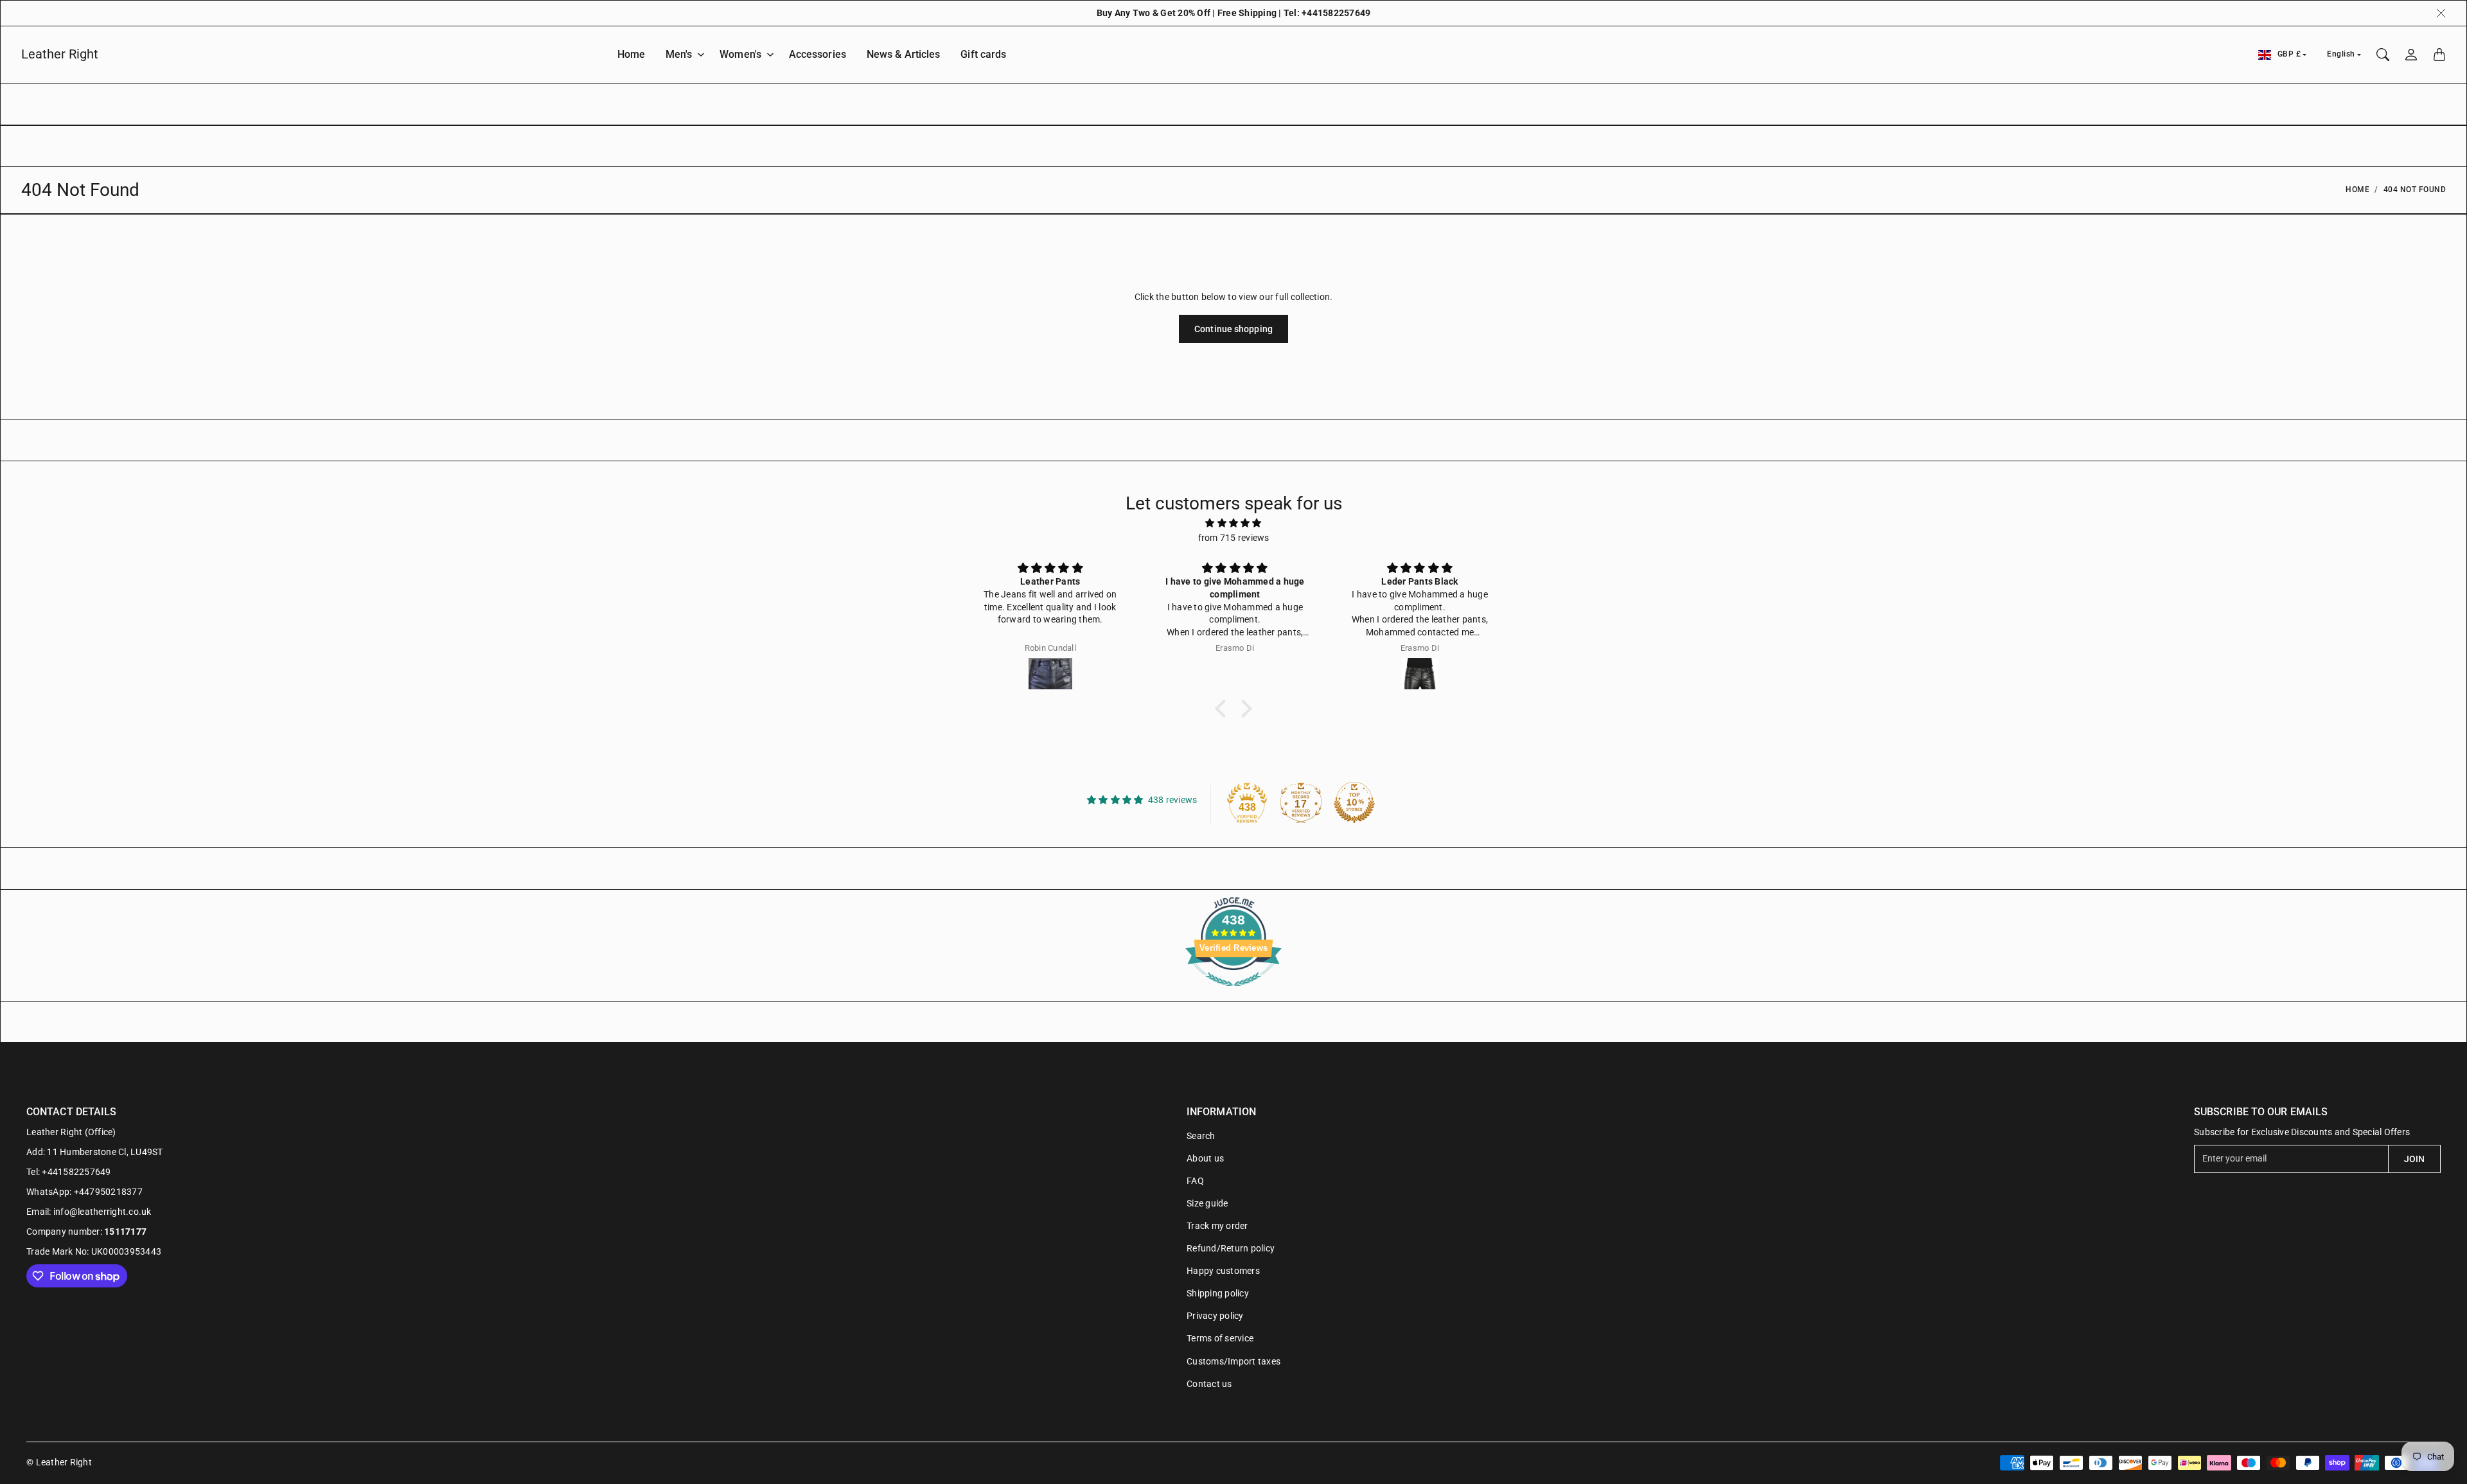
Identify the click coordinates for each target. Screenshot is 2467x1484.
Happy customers (1223, 1271)
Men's (679, 54)
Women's (740, 54)
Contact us (1209, 1384)
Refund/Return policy (1231, 1248)
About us (1205, 1158)
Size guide (1207, 1203)
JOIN (2414, 1159)
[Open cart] (2439, 55)
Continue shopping (1233, 329)
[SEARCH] (2383, 55)
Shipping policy (1218, 1293)
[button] (1224, 709)
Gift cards (983, 54)
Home (631, 54)
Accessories (818, 54)
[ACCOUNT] (2411, 55)
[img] (1233, 523)
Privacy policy (1215, 1316)
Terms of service (1220, 1338)
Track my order (1217, 1226)
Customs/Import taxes (1233, 1361)
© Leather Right (59, 1462)
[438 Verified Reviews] (1233, 993)
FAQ (1195, 1181)
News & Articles (904, 54)
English (2341, 54)
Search (1201, 1136)
